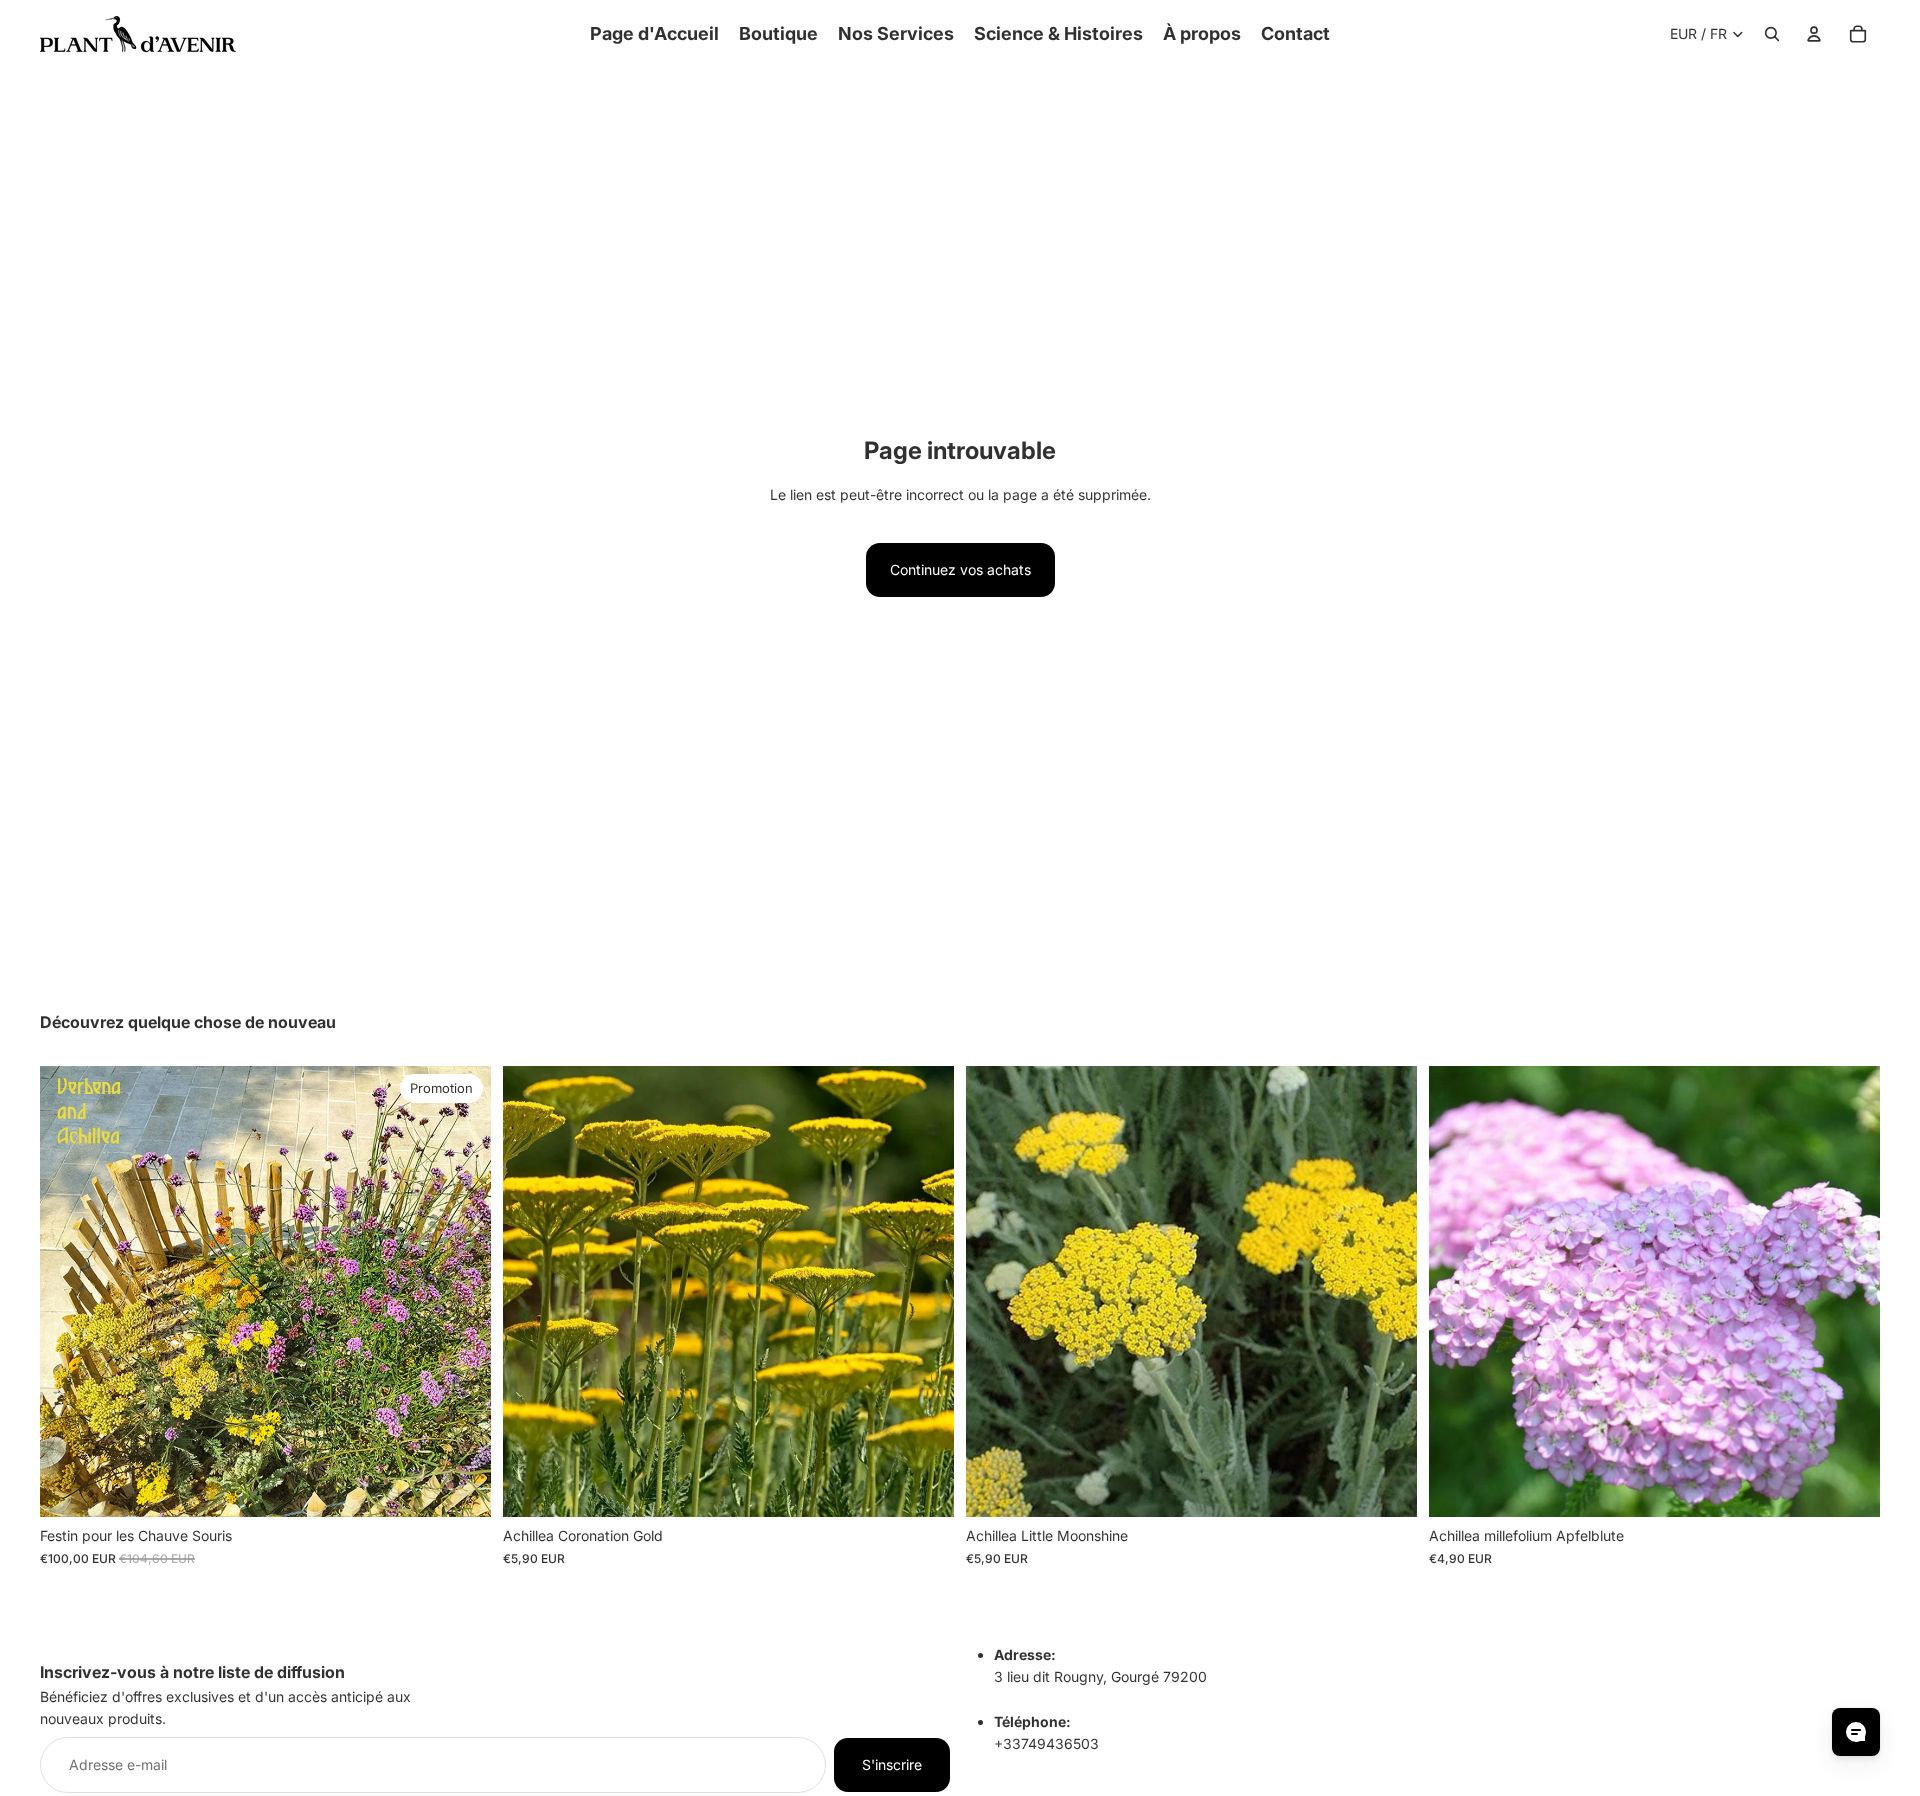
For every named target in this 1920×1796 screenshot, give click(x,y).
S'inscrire (892, 1764)
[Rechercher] (1772, 34)
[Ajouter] (460, 1487)
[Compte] (1814, 34)
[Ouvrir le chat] (1856, 1732)
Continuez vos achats (960, 569)
